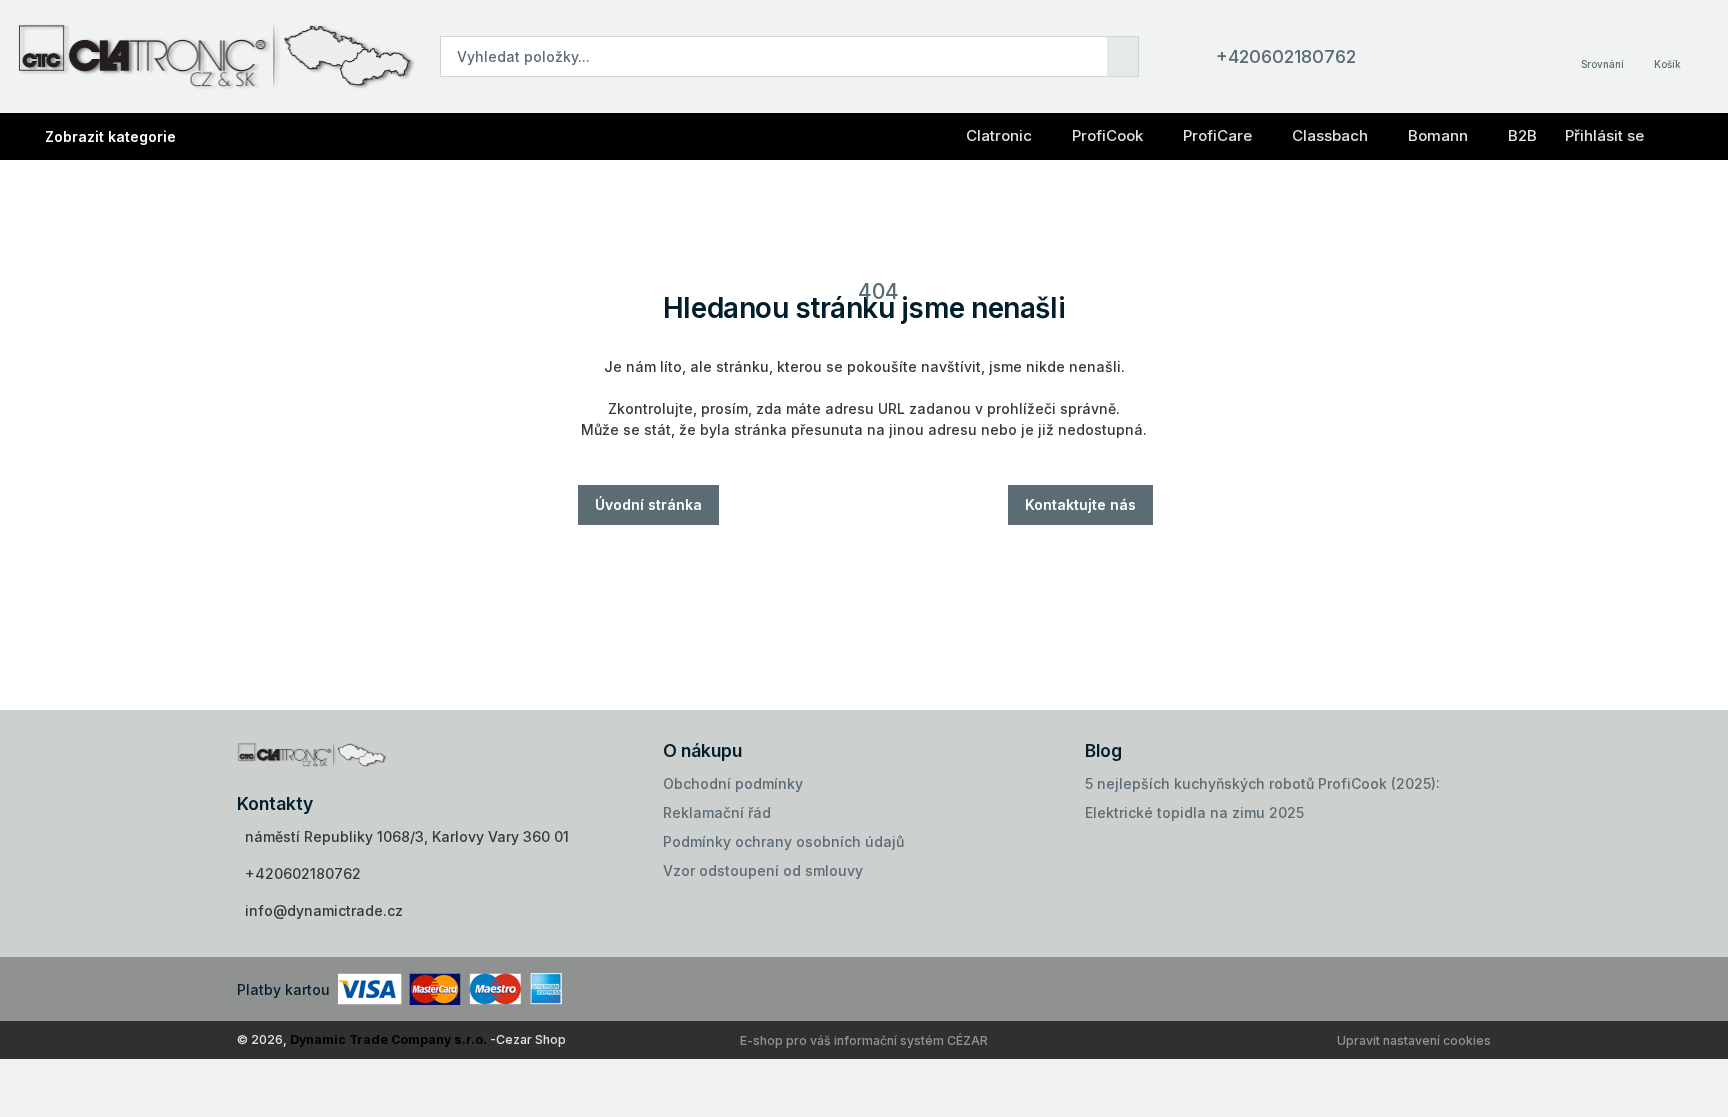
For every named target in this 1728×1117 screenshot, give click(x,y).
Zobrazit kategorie (110, 136)
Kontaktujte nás (1080, 504)
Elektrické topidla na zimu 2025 (1194, 812)
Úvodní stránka (648, 504)
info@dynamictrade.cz (324, 910)
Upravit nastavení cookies (1414, 1040)
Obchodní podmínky (733, 783)
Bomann (1438, 135)
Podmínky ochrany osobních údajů (783, 841)
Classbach (1330, 135)
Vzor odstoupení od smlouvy (763, 870)
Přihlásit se (1604, 135)
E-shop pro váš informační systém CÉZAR (864, 1040)
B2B (1522, 135)
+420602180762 (1286, 56)
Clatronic (999, 135)
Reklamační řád (717, 812)
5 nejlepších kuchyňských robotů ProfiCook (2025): (1262, 783)
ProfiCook (1107, 135)
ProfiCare (1217, 135)
